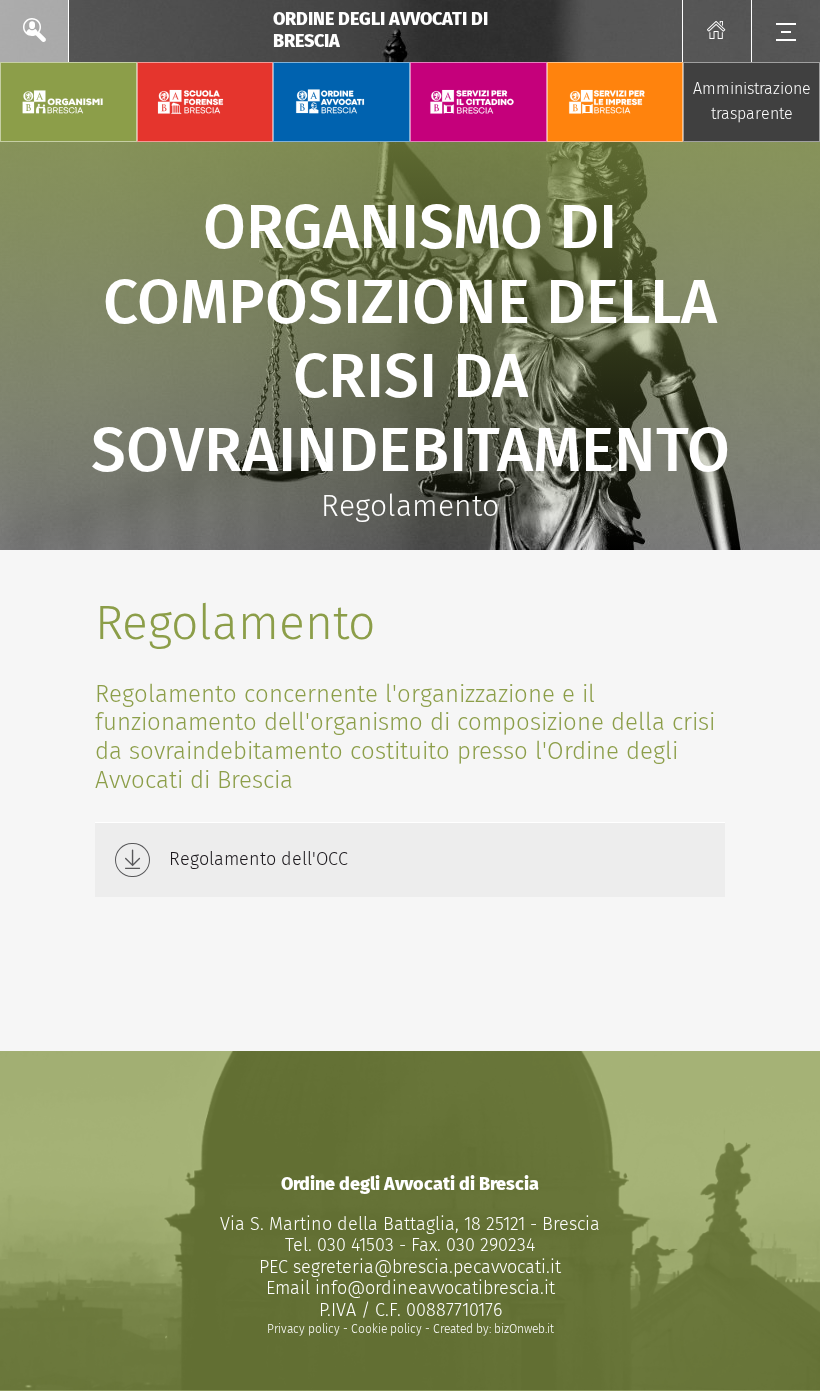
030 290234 (488, 1245)
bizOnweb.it (524, 1329)
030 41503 (353, 1245)
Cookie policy (386, 1329)
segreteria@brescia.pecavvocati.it (427, 1267)
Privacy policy (303, 1329)
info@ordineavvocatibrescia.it (435, 1288)
